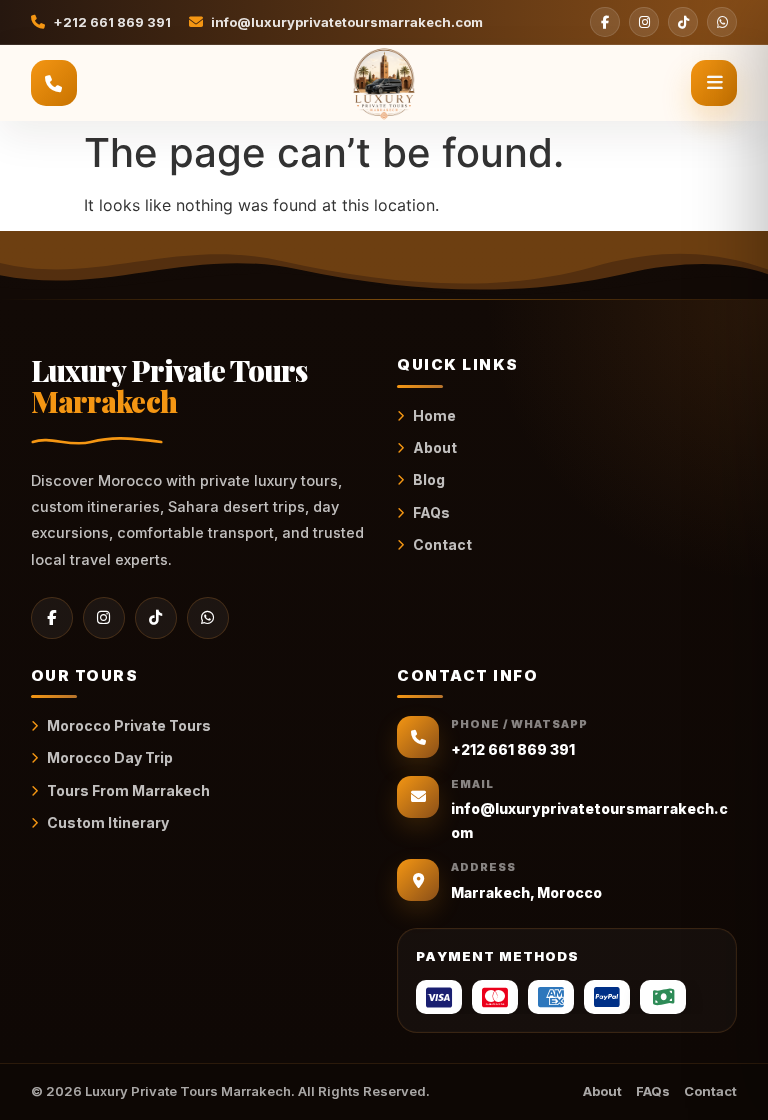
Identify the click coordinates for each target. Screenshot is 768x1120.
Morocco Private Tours (129, 725)
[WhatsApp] (722, 22)
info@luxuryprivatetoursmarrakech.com (347, 22)
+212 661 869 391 (112, 22)
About (435, 447)
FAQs (431, 512)
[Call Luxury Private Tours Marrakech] (54, 83)
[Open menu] (714, 83)
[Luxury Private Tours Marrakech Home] (384, 83)
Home (434, 415)
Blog (429, 479)
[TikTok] (683, 22)
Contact (442, 544)
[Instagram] (644, 22)
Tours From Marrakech (128, 790)
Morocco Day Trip (110, 757)
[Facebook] (605, 22)
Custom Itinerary (108, 822)
